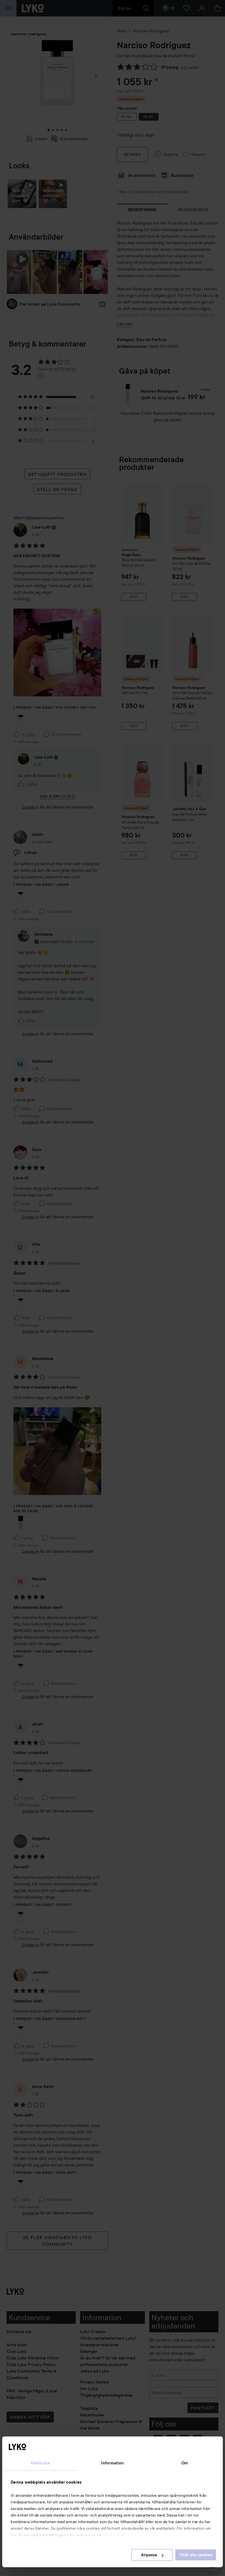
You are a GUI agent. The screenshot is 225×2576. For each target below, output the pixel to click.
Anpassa (149, 2555)
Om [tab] (185, 2463)
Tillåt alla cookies (196, 2555)
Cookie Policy (116, 2535)
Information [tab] (112, 2463)
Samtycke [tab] (40, 2463)
